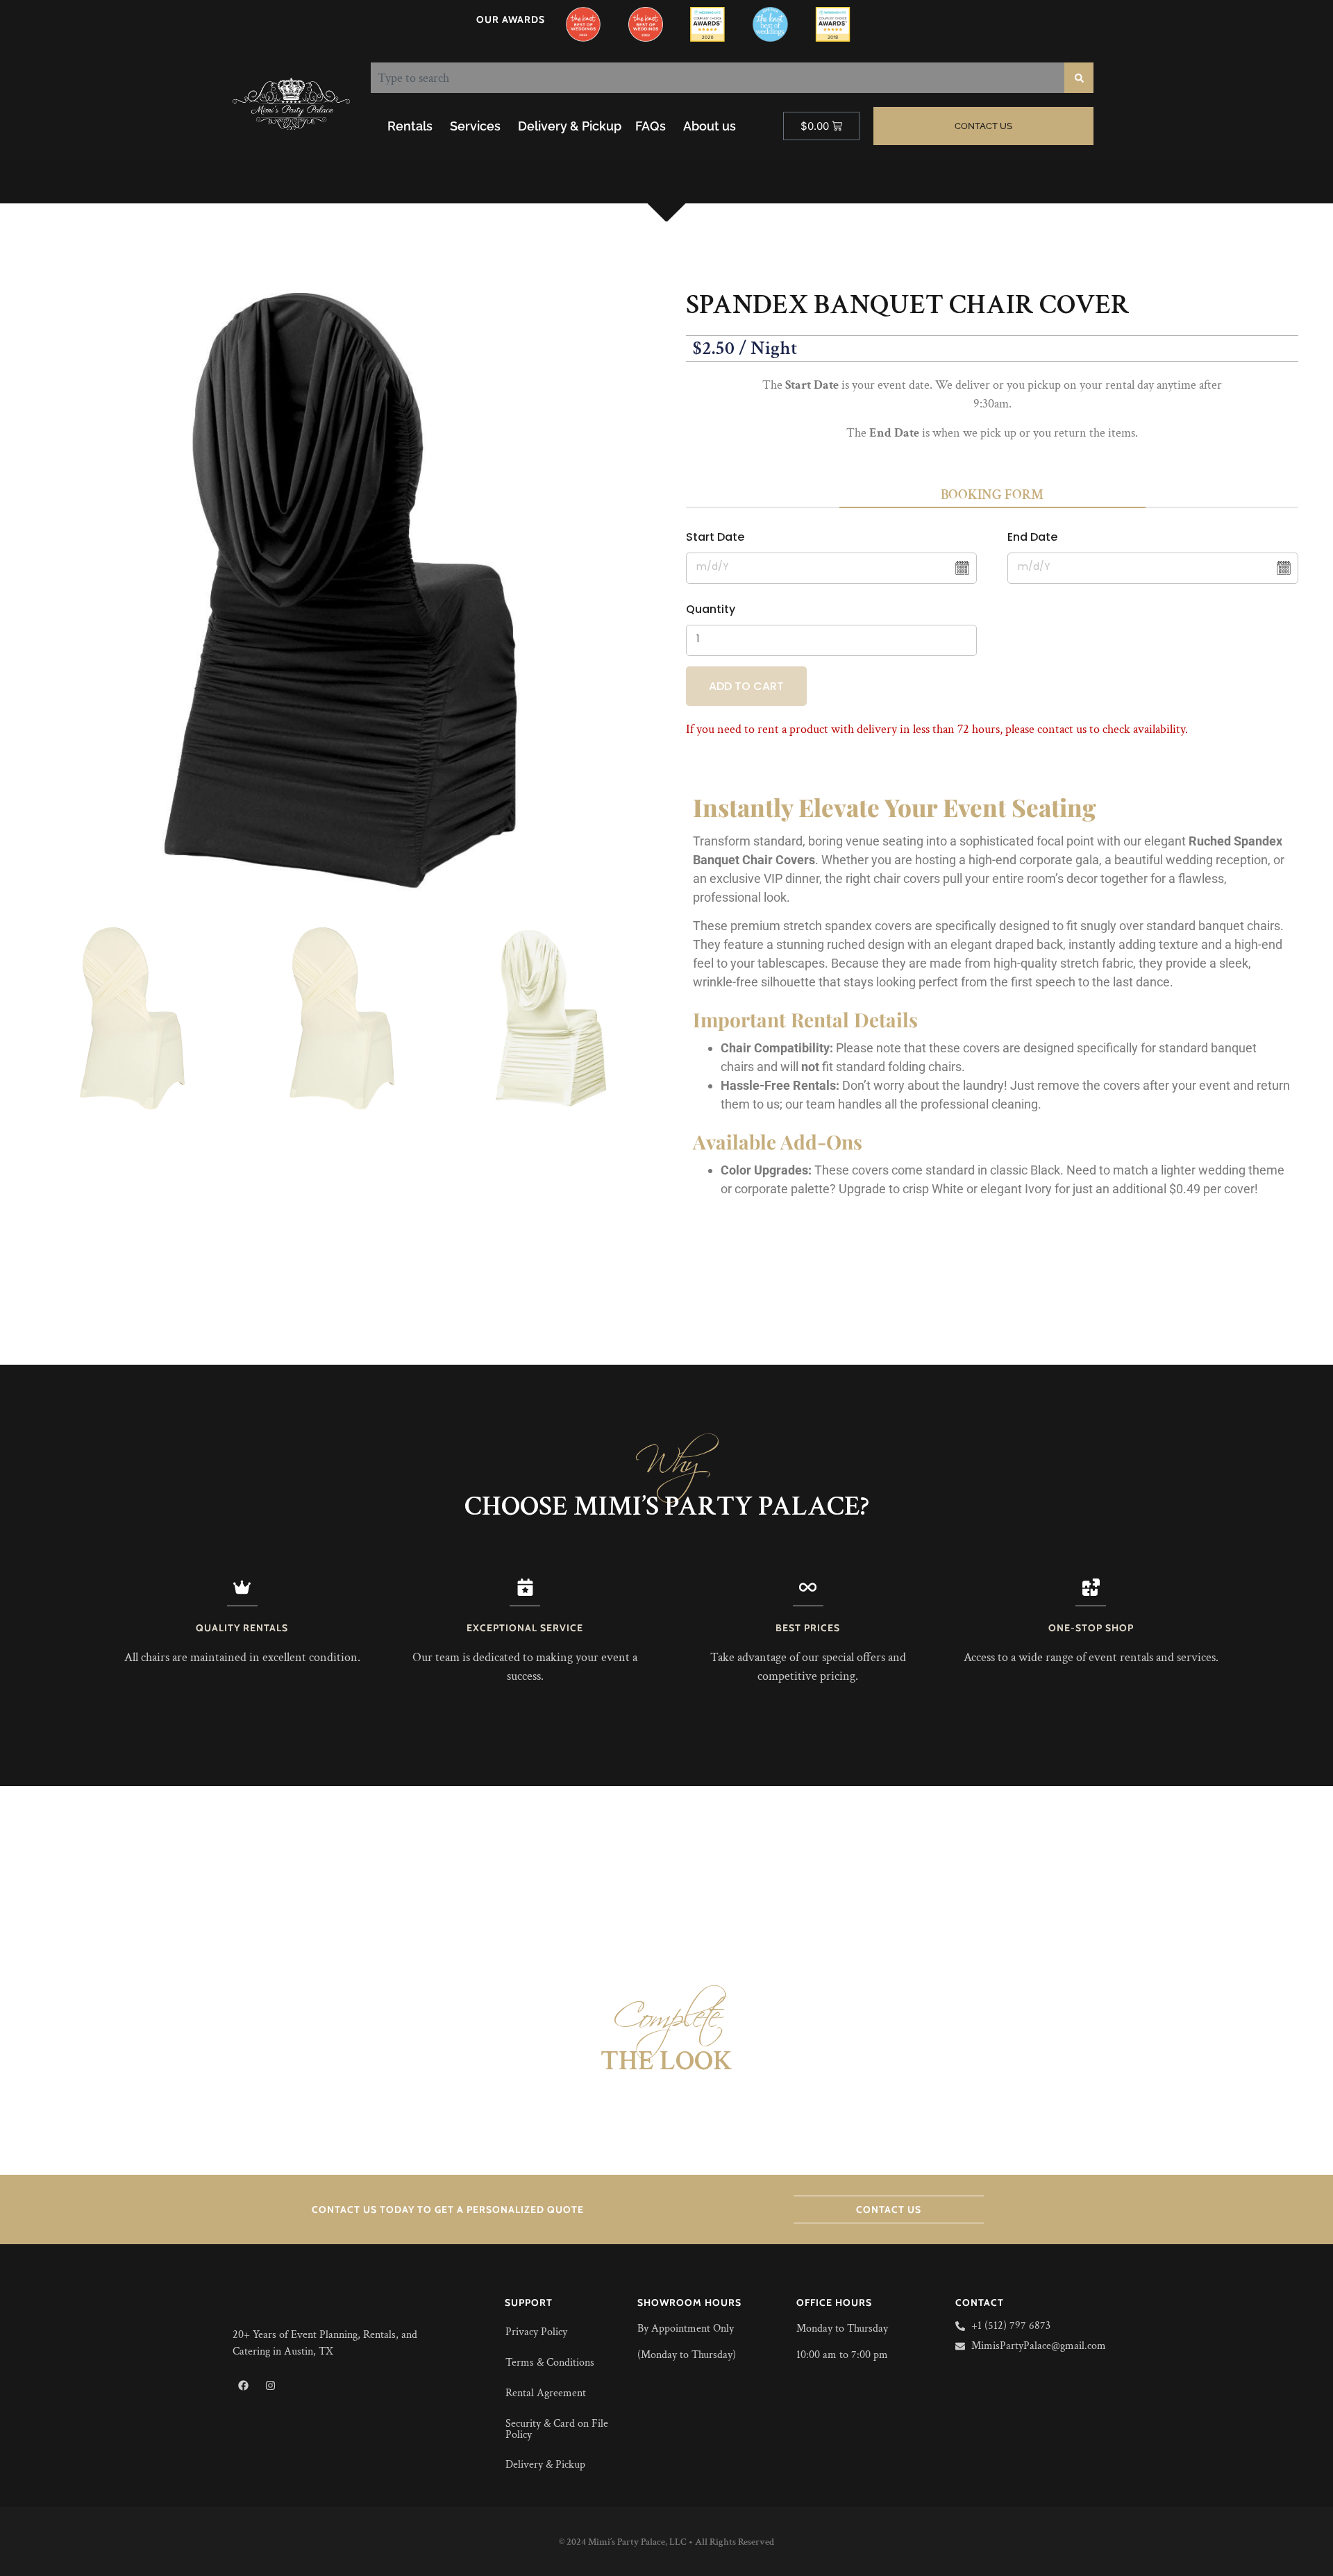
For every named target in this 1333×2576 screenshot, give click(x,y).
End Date (1032, 537)
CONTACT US (889, 2209)
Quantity (711, 609)
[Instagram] (270, 2385)
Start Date (715, 537)
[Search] (1079, 78)
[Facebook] (243, 2385)
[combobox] (718, 78)
